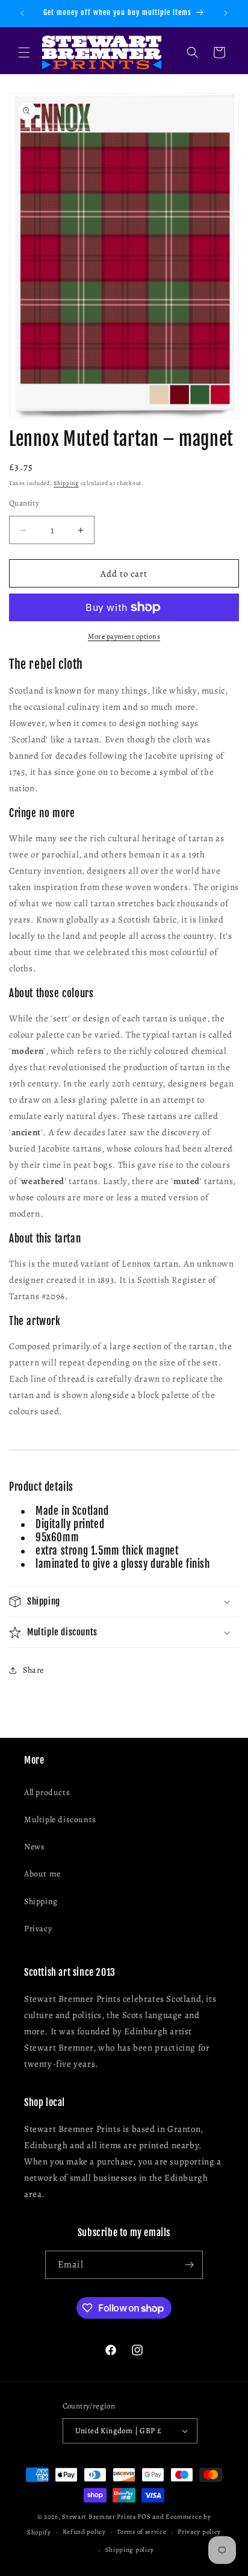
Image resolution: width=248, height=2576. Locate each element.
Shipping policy (130, 2550)
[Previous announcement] (22, 13)
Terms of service (141, 2532)
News (34, 1847)
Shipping (66, 483)
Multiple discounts (60, 1819)
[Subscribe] (189, 2265)
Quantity (24, 503)
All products (47, 1792)
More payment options (124, 636)
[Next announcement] (226, 13)
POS (144, 2517)
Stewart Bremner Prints (99, 2517)
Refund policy (84, 2532)
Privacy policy (199, 2532)
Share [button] (33, 1670)
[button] (24, 52)
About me (42, 1874)
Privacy (38, 1929)
